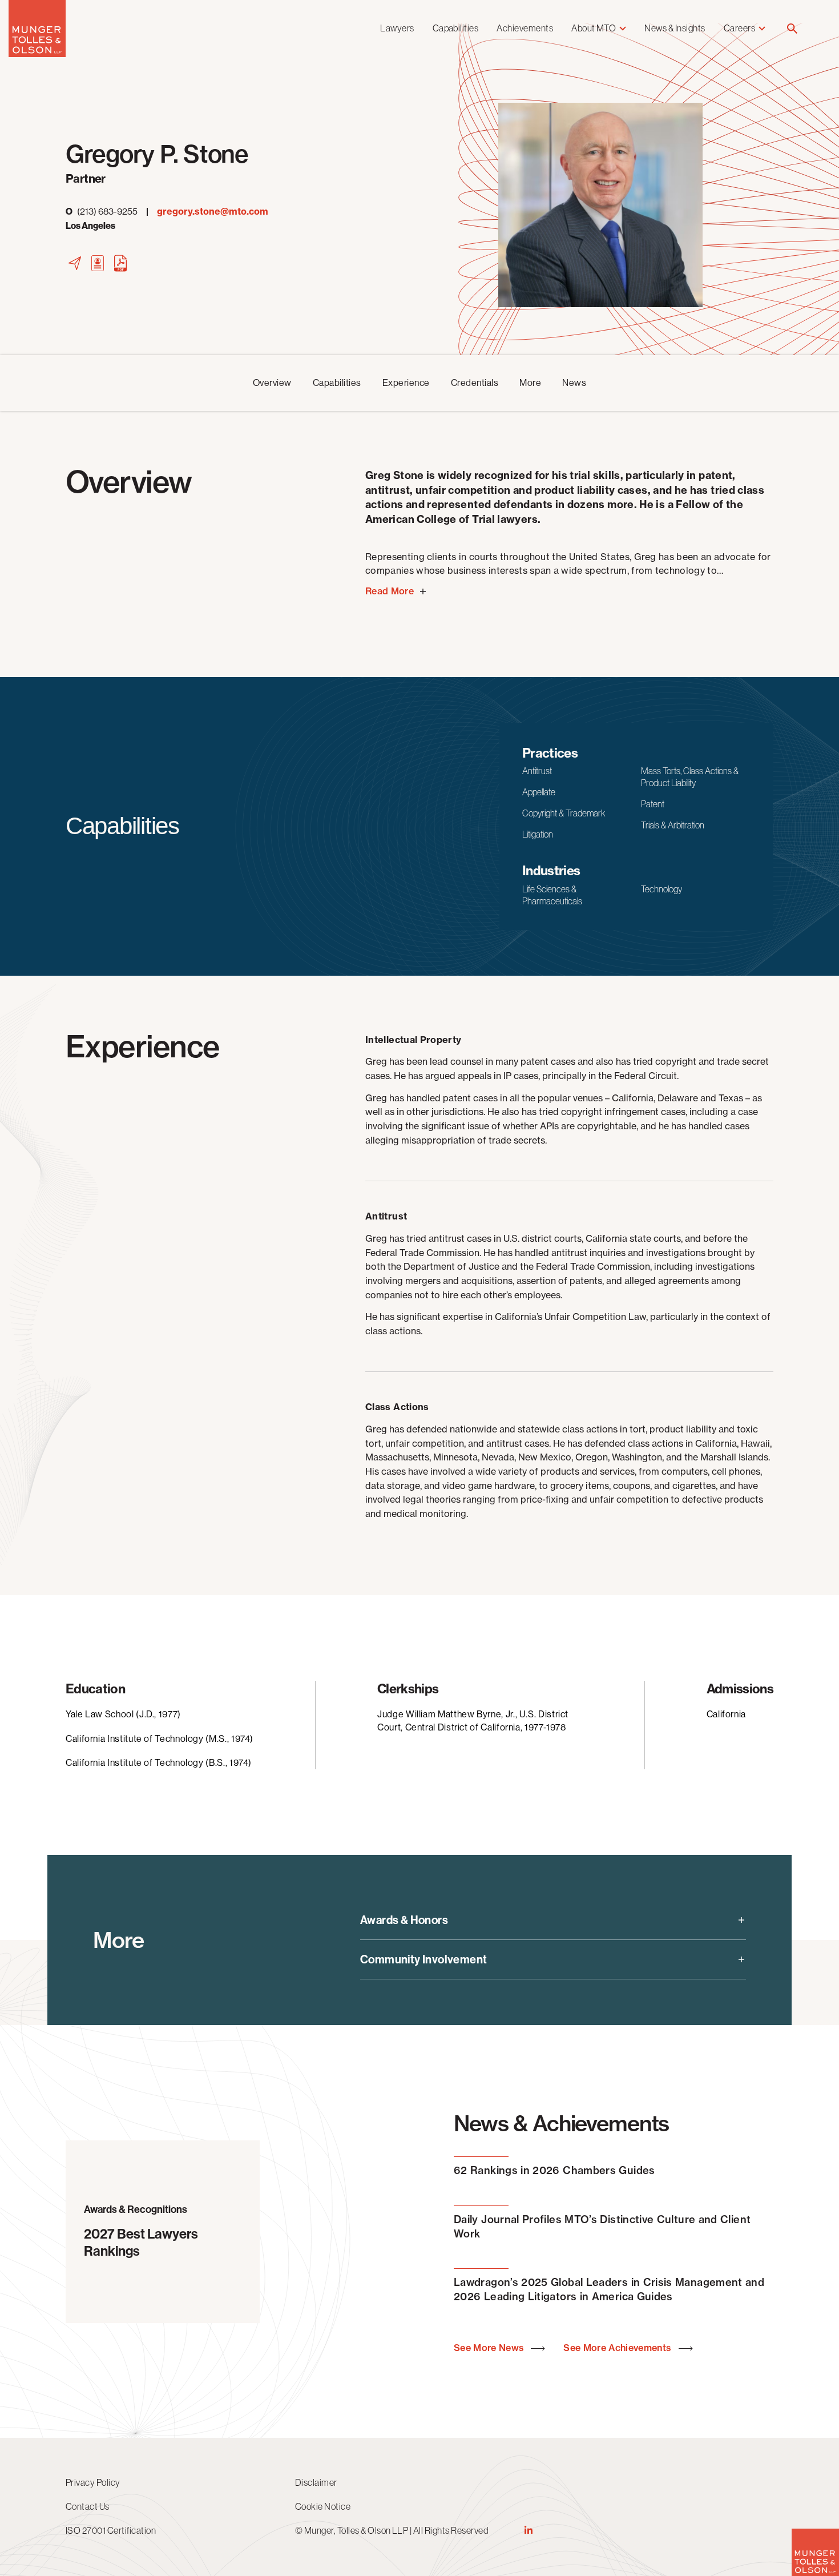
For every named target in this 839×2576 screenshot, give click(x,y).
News (574, 383)
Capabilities (456, 28)
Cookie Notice (323, 2506)
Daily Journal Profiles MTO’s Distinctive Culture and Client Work (602, 2227)
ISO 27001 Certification (111, 2530)
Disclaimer (316, 2482)
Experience (406, 383)
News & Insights (675, 28)
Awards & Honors (404, 1920)
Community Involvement (423, 1959)
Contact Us (88, 2506)
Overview (272, 383)
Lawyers (397, 28)
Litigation (538, 834)
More (530, 383)
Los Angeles (90, 226)
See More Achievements (618, 2348)
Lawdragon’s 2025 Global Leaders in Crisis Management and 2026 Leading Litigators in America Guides (609, 2289)
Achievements (525, 28)
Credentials (475, 383)
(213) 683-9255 (102, 212)
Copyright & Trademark (564, 813)
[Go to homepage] (37, 54)
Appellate (539, 792)
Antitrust (537, 771)
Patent (653, 804)
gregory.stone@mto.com (213, 212)
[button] (792, 29)
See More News (490, 2348)
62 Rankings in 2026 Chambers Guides (554, 2170)
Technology (661, 889)
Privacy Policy (93, 2482)
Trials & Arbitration (673, 825)
